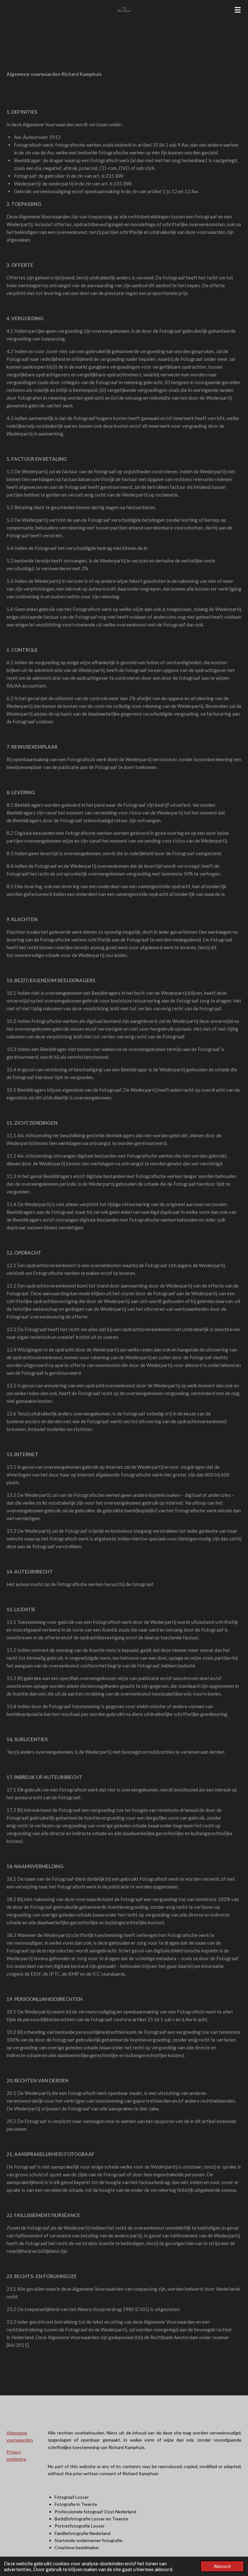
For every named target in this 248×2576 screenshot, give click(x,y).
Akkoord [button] (222, 2566)
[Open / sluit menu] (238, 10)
